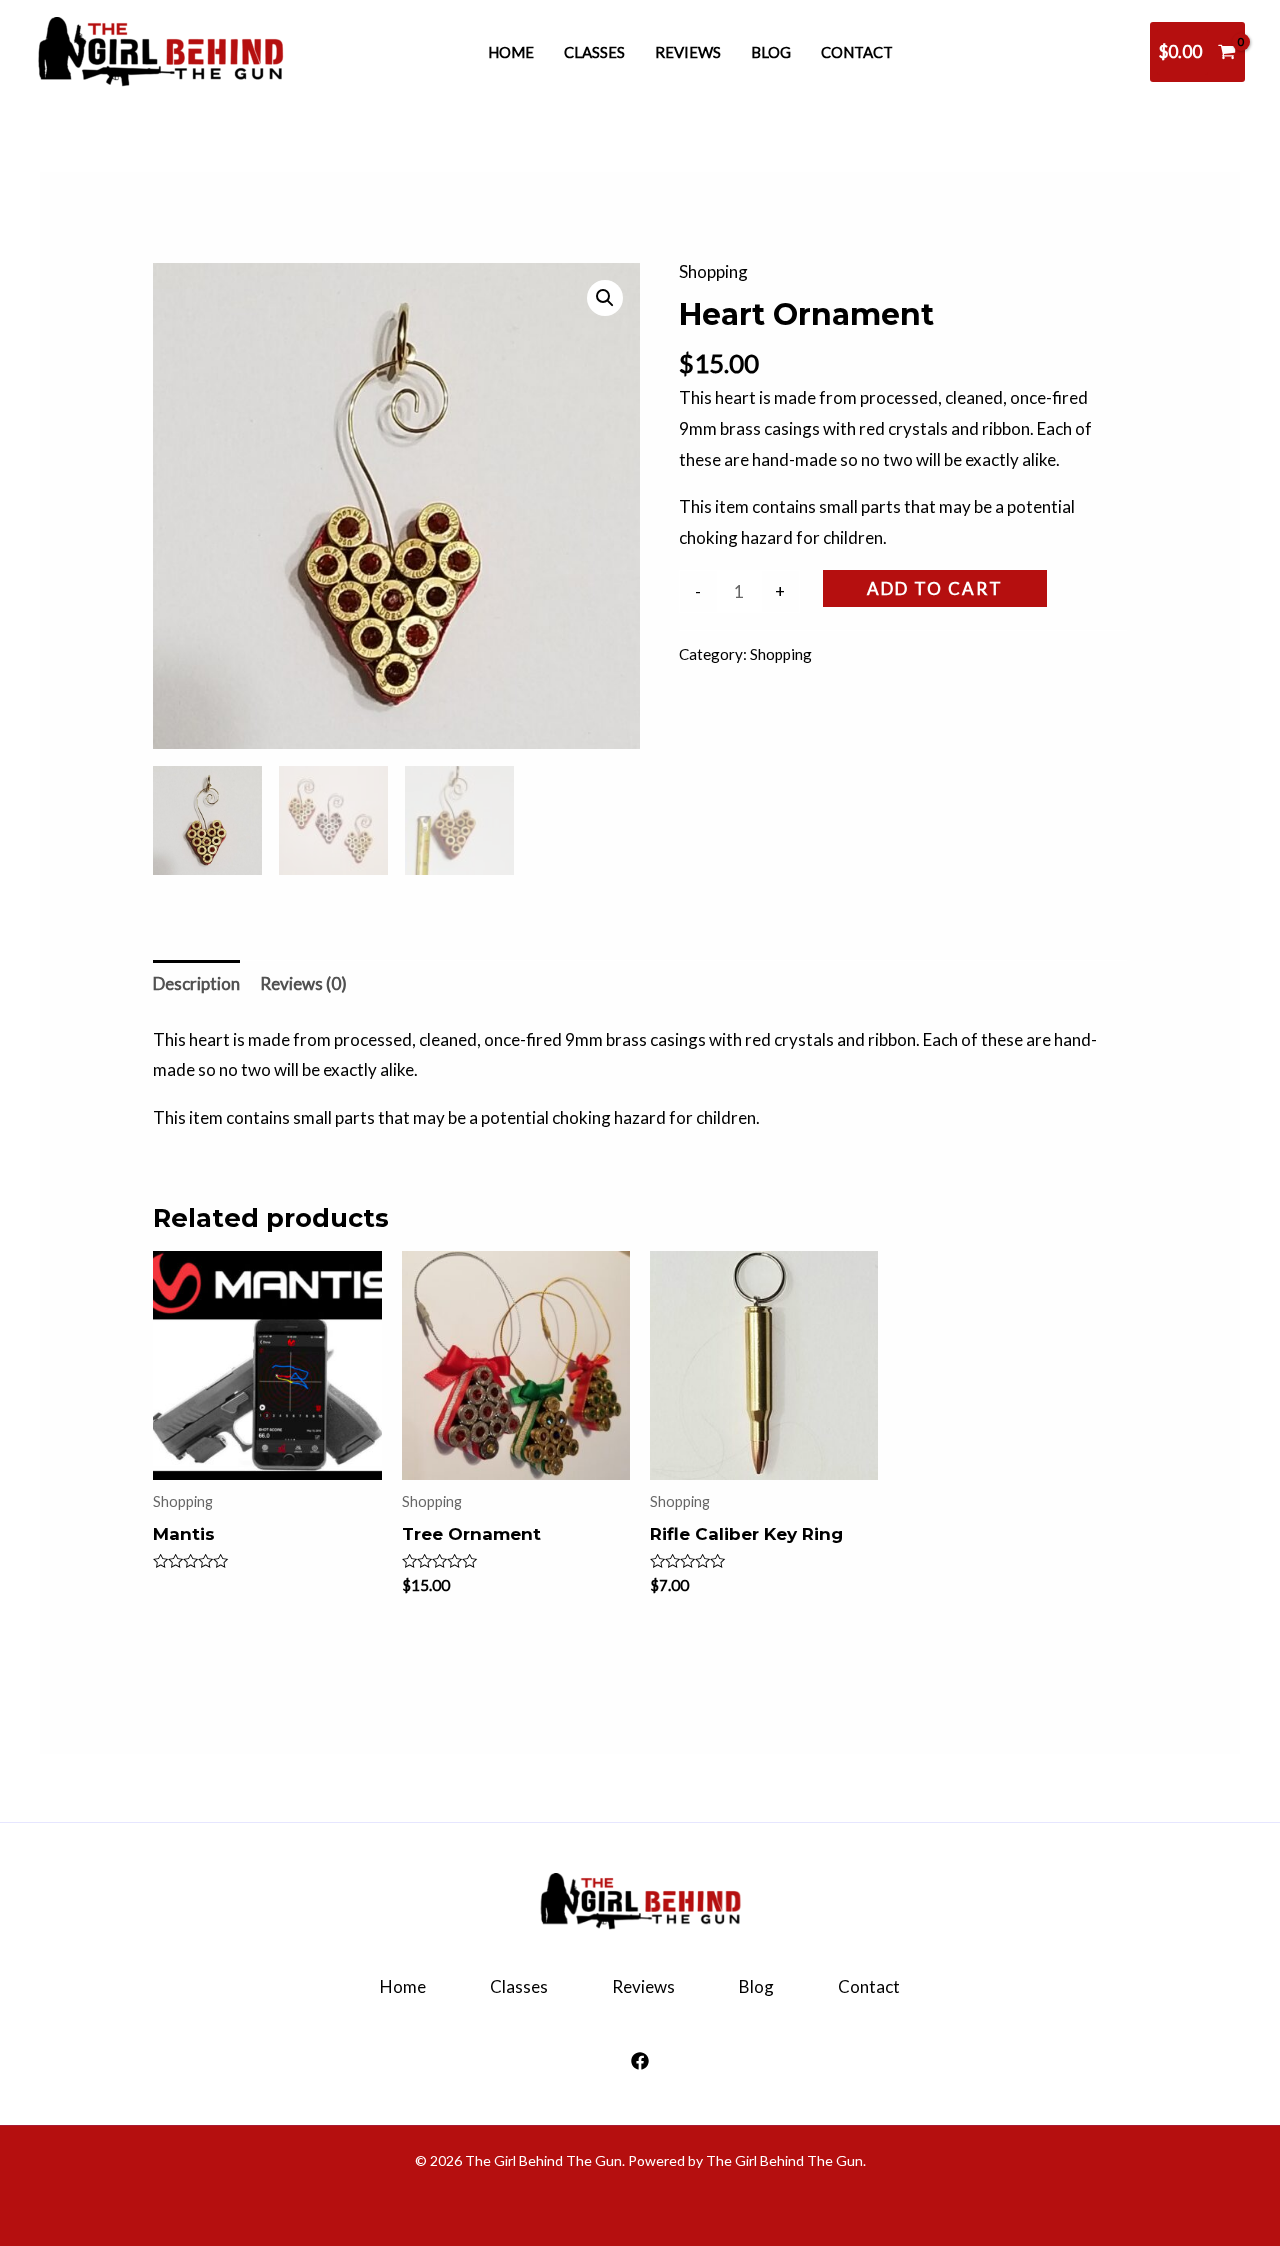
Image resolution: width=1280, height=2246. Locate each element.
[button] (605, 298)
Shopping (713, 271)
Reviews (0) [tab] (303, 983)
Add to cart (935, 588)
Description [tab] (196, 983)
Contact (857, 52)
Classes (594, 52)
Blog (771, 52)
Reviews (688, 52)
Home (511, 52)
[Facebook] (640, 2061)
